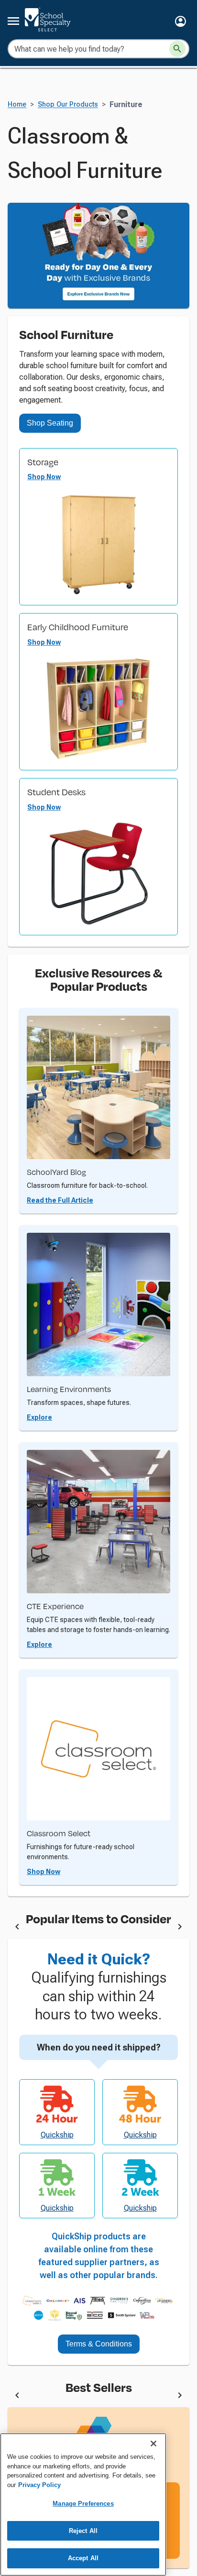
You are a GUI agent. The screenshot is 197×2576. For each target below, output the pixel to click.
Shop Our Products (68, 104)
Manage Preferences (83, 2504)
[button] (181, 21)
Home (17, 104)
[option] (98, 1928)
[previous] (17, 1928)
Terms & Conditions (99, 2344)
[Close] (153, 2444)
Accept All (83, 2558)
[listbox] (98, 1928)
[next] (180, 1928)
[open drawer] (13, 21)
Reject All (83, 2531)
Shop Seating (50, 423)
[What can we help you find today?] (177, 49)
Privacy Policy (39, 2485)
